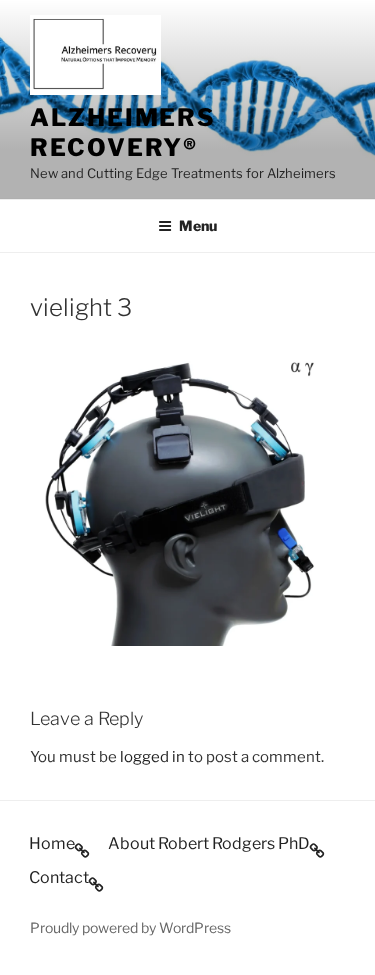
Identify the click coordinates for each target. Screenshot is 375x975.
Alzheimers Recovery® (123, 132)
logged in (152, 757)
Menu (198, 225)
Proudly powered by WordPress (130, 927)
